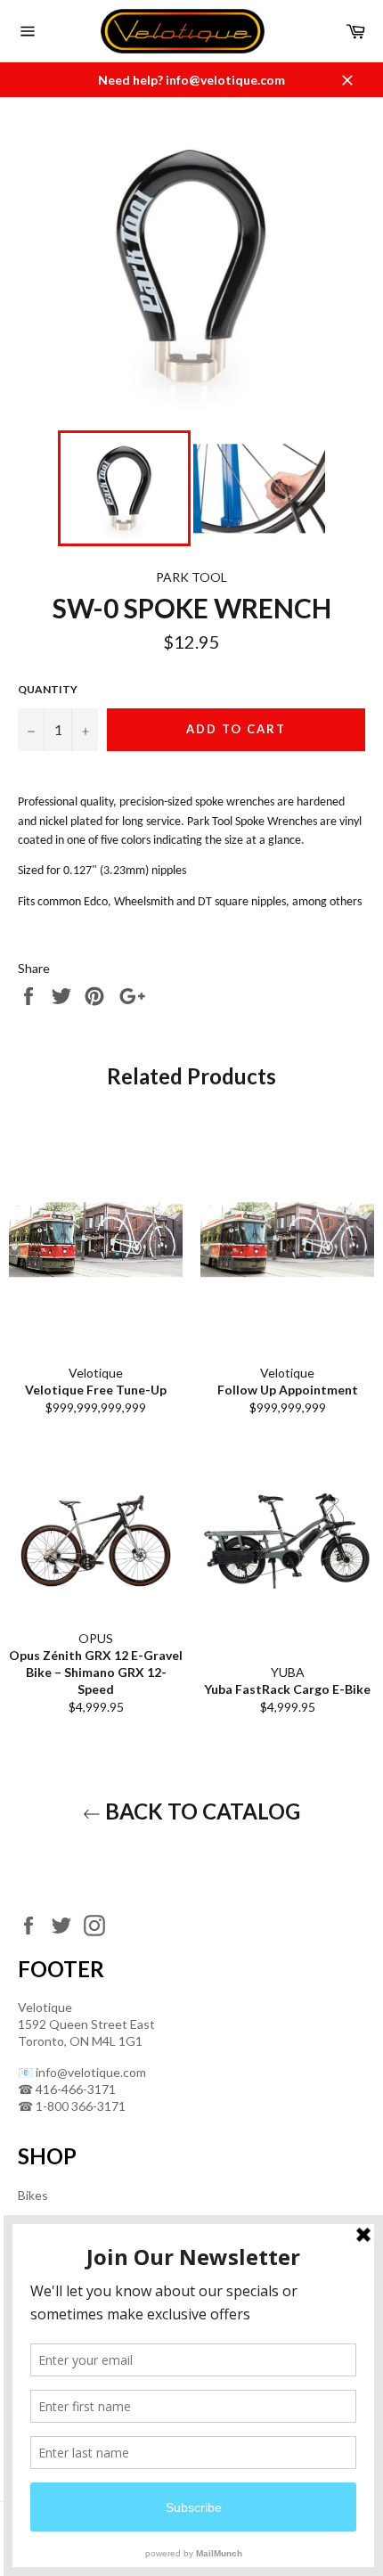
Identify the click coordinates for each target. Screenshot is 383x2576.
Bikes (33, 2195)
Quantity (48, 689)
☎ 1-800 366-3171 (72, 2106)
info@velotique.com (91, 2072)
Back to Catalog (200, 1811)
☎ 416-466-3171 (67, 2089)
